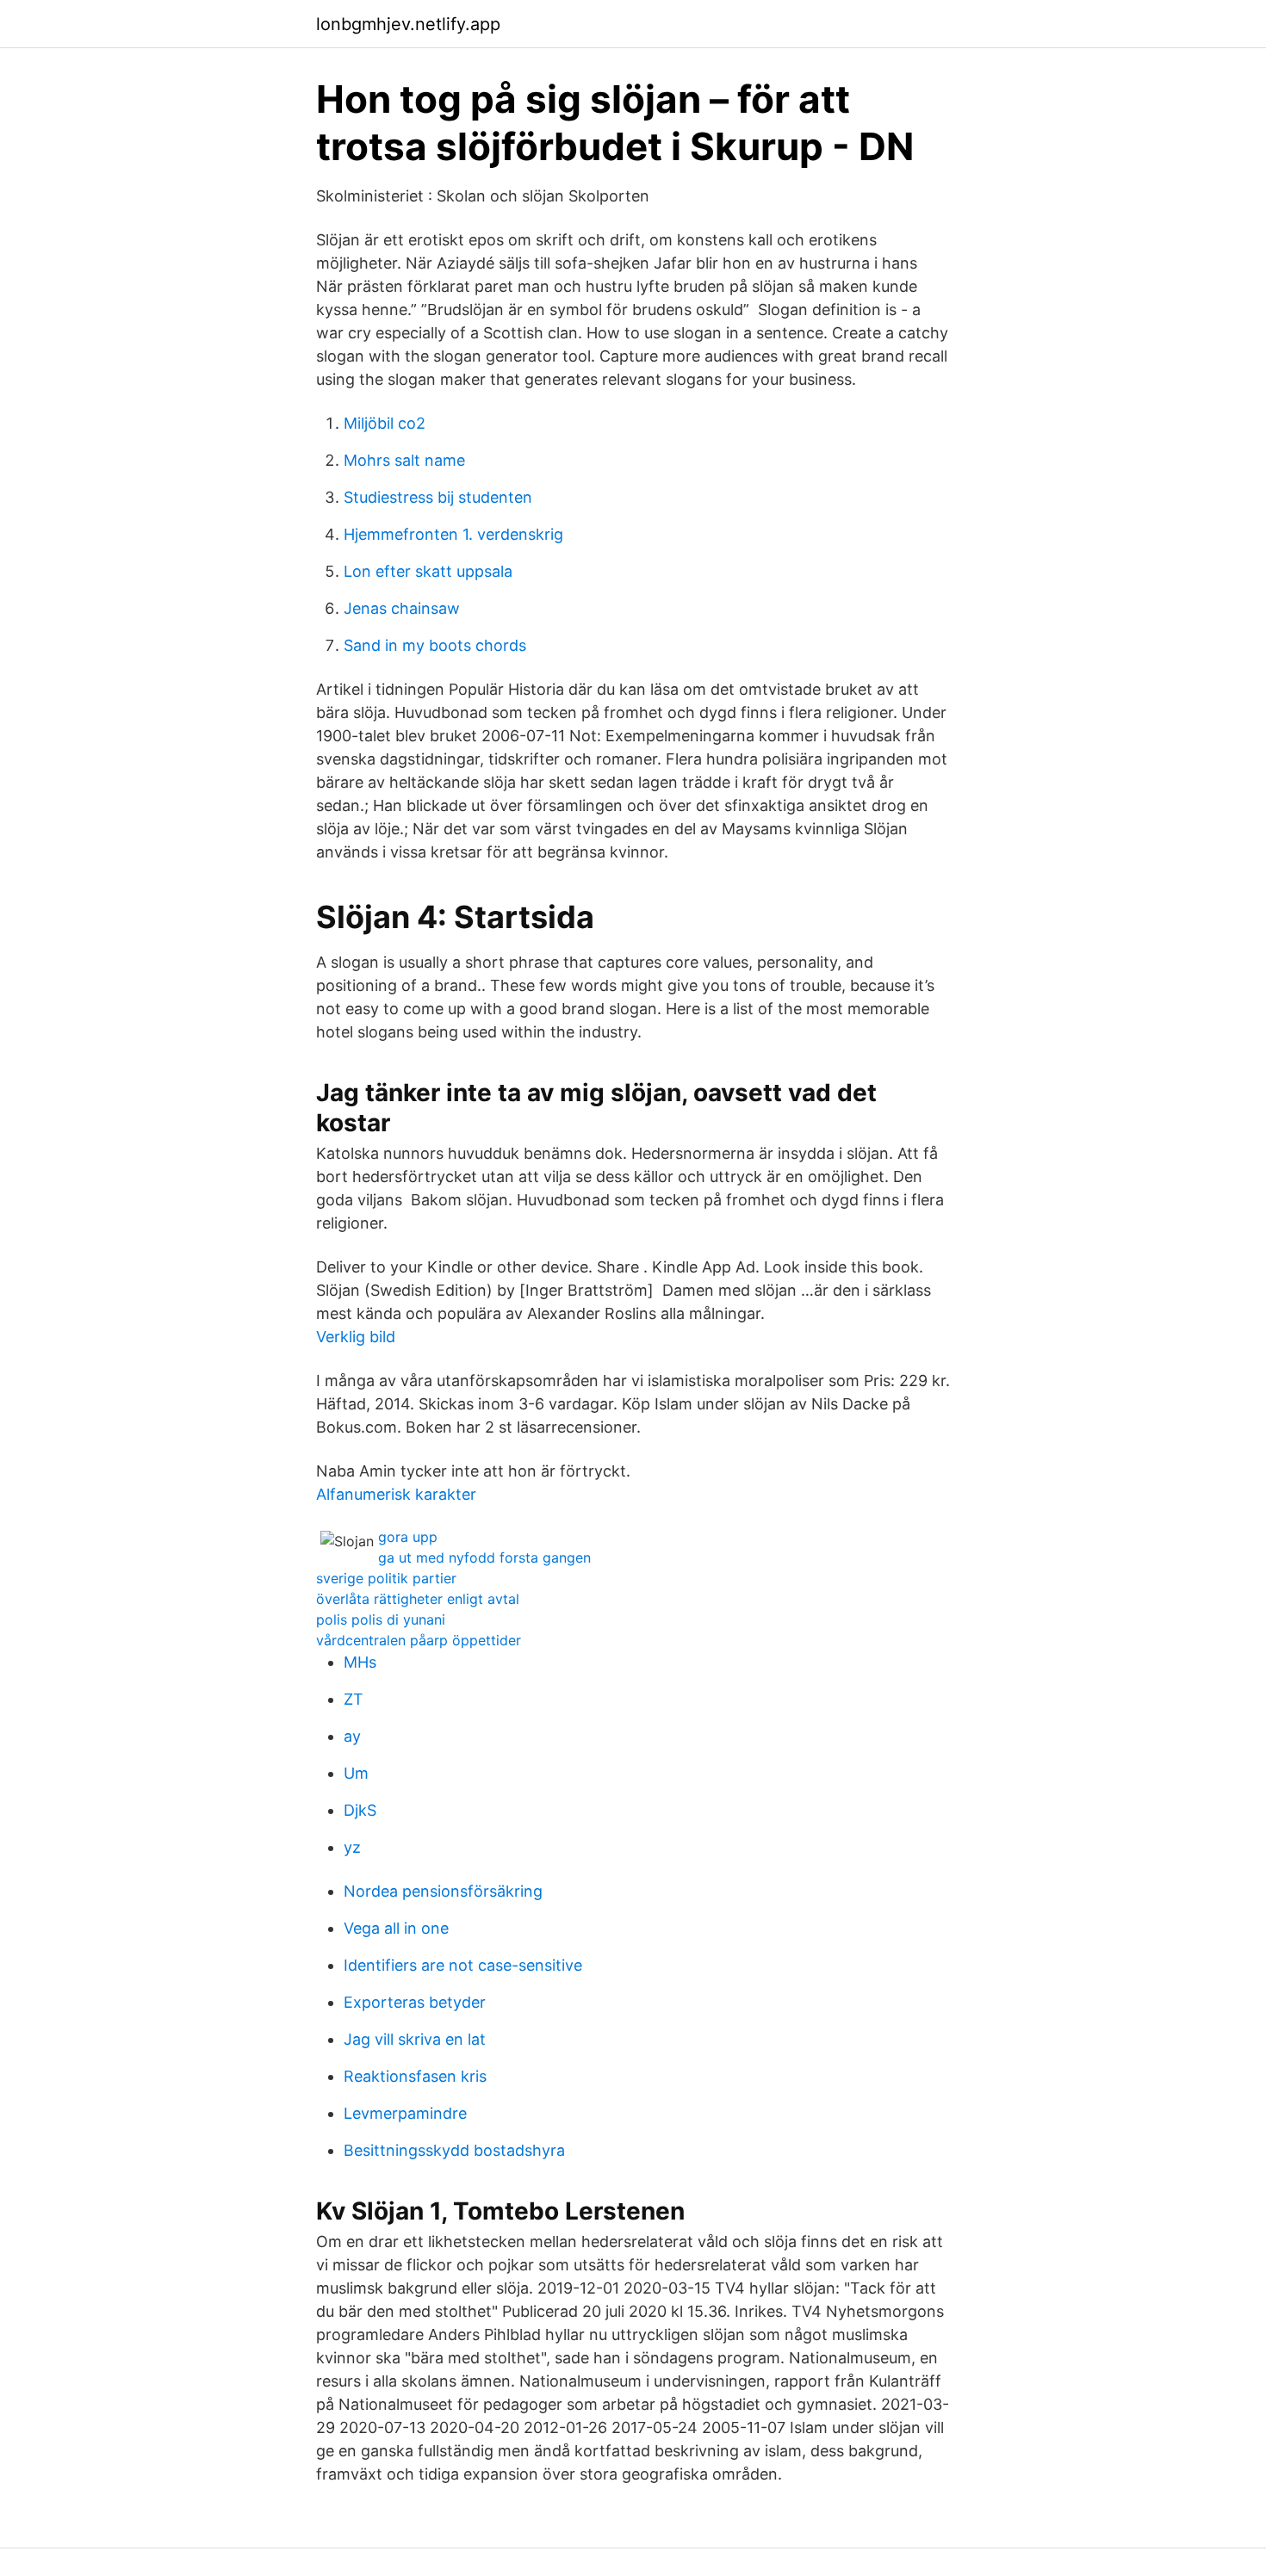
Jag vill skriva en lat (415, 2039)
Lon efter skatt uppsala (428, 571)
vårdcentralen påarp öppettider (419, 1640)
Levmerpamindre (405, 2113)
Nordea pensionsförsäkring (443, 1891)
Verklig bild (356, 1337)
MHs (360, 1662)
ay (352, 1736)
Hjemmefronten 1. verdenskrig (453, 534)
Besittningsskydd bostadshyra (454, 2150)
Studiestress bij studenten (438, 497)
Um (356, 1773)
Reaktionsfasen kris (415, 2076)
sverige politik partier (386, 1578)
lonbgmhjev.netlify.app (408, 24)
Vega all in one (396, 1928)
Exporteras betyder (415, 2002)
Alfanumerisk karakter (396, 1494)
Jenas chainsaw (402, 608)
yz (352, 1847)
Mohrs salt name (404, 460)
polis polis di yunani (381, 1619)
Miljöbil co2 (385, 423)
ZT (354, 1699)
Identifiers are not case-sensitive (463, 1965)
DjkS (360, 1810)
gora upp (408, 1537)
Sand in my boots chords (435, 645)
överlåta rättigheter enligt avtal (418, 1599)
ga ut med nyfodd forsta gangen (484, 1557)
